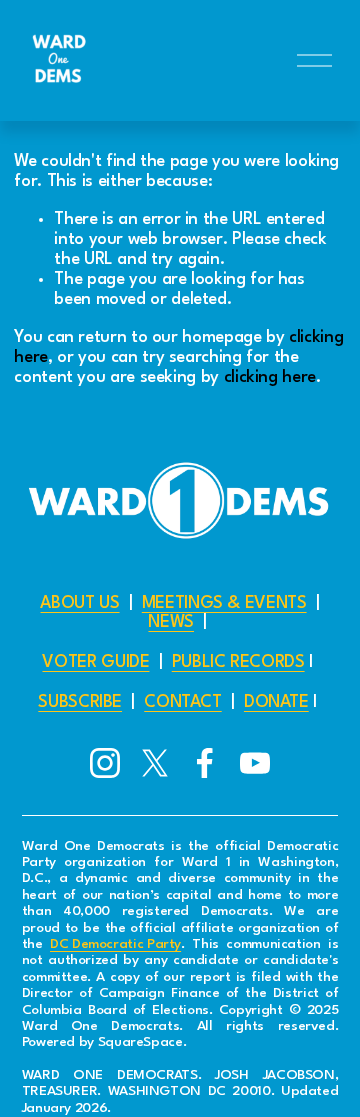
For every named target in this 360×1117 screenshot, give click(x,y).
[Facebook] (205, 763)
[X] (155, 763)
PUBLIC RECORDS (238, 662)
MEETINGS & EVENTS (224, 603)
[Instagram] (105, 763)
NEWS (171, 622)
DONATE (276, 702)
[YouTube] (255, 763)
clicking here (270, 377)
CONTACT (182, 702)
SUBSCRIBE (80, 702)
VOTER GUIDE (95, 662)
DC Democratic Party (115, 944)
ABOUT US (79, 603)
